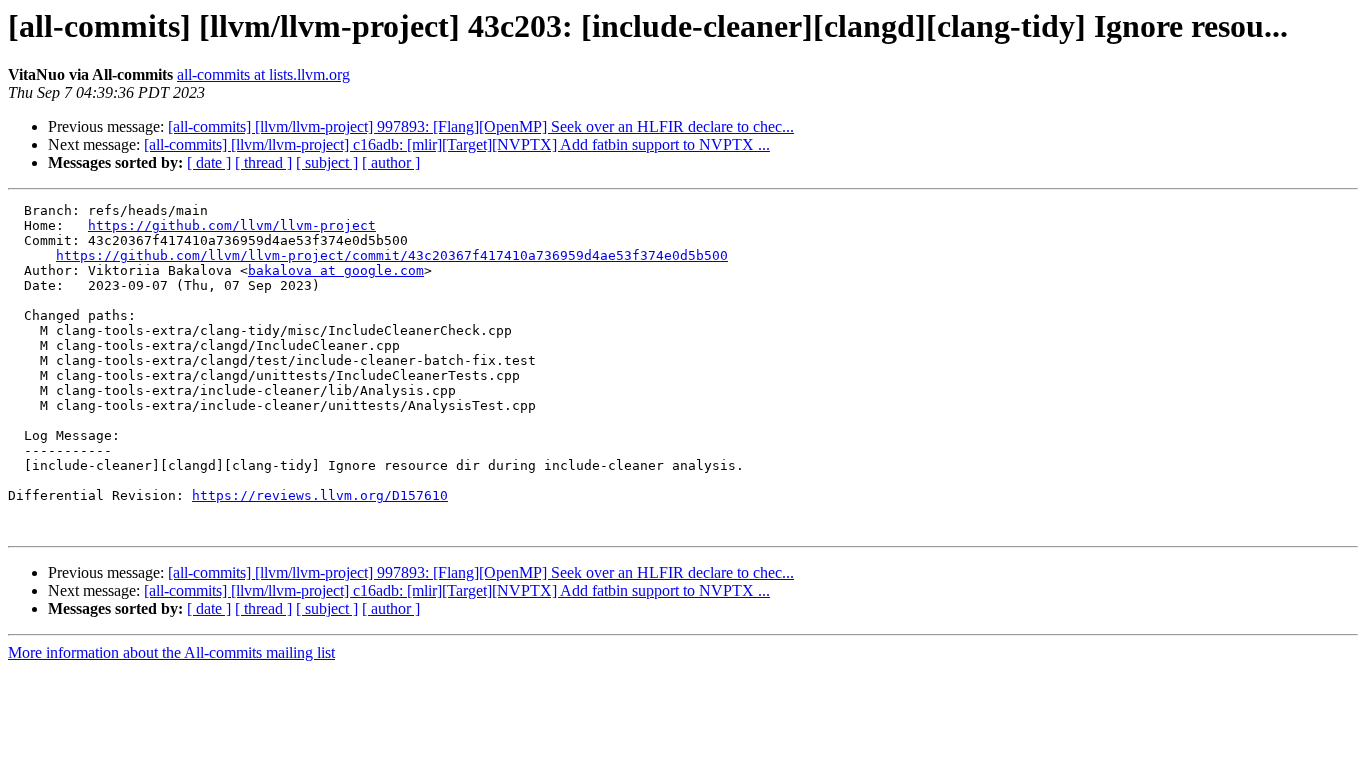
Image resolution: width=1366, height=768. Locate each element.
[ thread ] (263, 162)
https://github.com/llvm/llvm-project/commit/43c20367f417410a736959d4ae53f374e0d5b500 (392, 255)
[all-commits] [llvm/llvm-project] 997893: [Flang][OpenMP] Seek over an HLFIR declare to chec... (481, 126)
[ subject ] (327, 162)
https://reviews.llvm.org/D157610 (320, 495)
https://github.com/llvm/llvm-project (232, 225)
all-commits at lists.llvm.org (263, 74)
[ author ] (391, 162)
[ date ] (209, 162)
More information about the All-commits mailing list (171, 652)
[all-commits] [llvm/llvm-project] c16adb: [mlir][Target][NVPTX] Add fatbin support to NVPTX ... (457, 144)
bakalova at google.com (336, 270)
